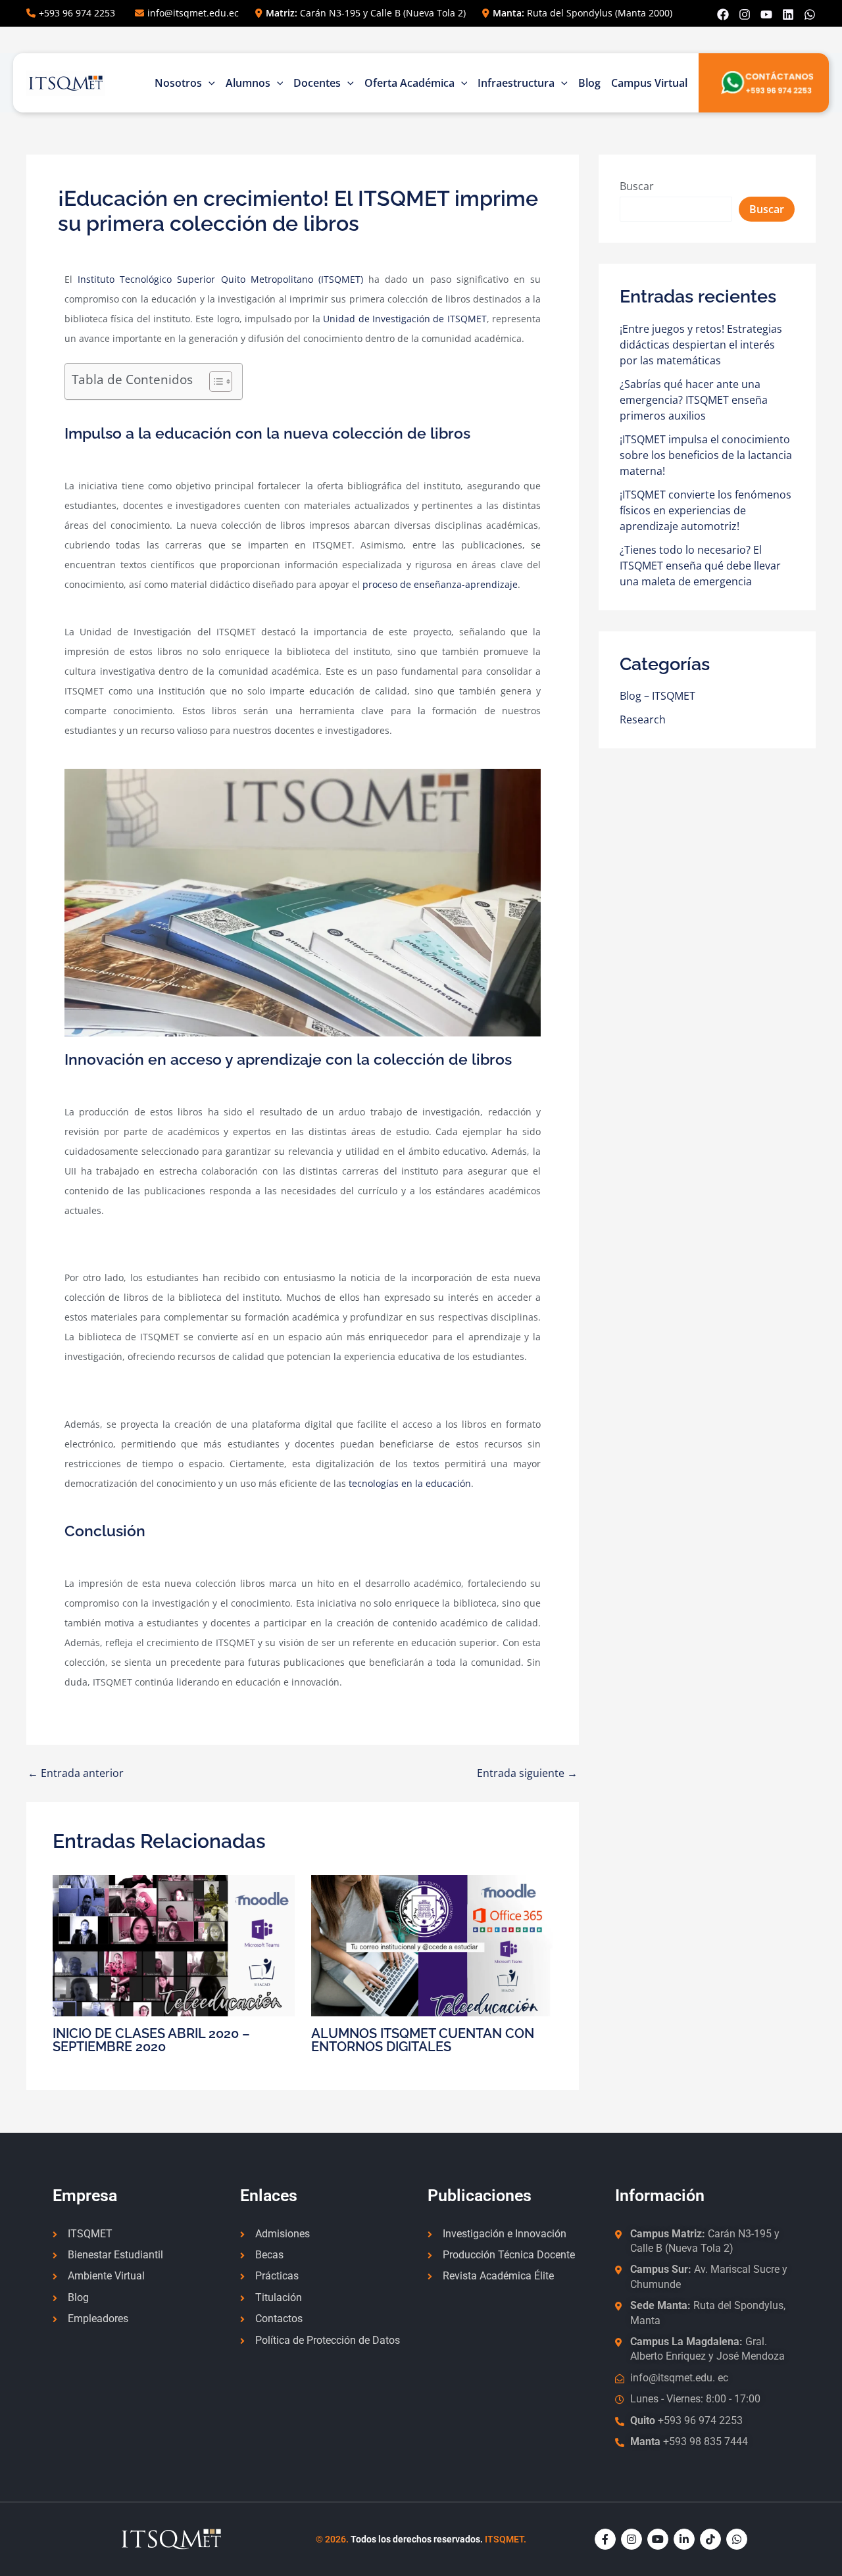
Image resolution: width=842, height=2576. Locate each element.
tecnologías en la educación (410, 1483)
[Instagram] (745, 14)
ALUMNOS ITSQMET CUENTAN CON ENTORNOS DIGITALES (423, 2040)
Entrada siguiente (527, 1773)
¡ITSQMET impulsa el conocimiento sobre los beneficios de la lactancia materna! (706, 455)
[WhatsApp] (810, 14)
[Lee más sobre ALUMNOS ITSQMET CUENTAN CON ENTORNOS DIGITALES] (432, 1945)
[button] (209, 83)
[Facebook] (723, 14)
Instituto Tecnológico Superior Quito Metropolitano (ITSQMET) (220, 279)
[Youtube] (766, 14)
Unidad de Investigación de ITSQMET (405, 319)
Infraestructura (516, 83)
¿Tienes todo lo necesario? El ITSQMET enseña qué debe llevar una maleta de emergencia (700, 566)
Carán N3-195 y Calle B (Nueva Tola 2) (366, 13)
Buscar (637, 186)
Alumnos (248, 83)
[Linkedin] (788, 14)
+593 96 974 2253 (77, 13)
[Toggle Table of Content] (214, 381)
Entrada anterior (76, 1773)
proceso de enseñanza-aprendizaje (440, 584)
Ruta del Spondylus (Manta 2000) (582, 13)
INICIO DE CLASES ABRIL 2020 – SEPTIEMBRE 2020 (151, 2040)
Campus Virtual (649, 83)
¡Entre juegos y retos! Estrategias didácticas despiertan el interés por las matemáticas (701, 345)
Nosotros (178, 83)
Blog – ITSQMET (657, 696)
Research (643, 719)
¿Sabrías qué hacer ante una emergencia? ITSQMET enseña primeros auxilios (694, 400)
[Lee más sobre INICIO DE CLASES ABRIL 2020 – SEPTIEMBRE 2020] (174, 1945)
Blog (589, 83)
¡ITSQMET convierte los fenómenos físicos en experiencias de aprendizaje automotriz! (706, 510)
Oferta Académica (409, 83)
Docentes (317, 83)
